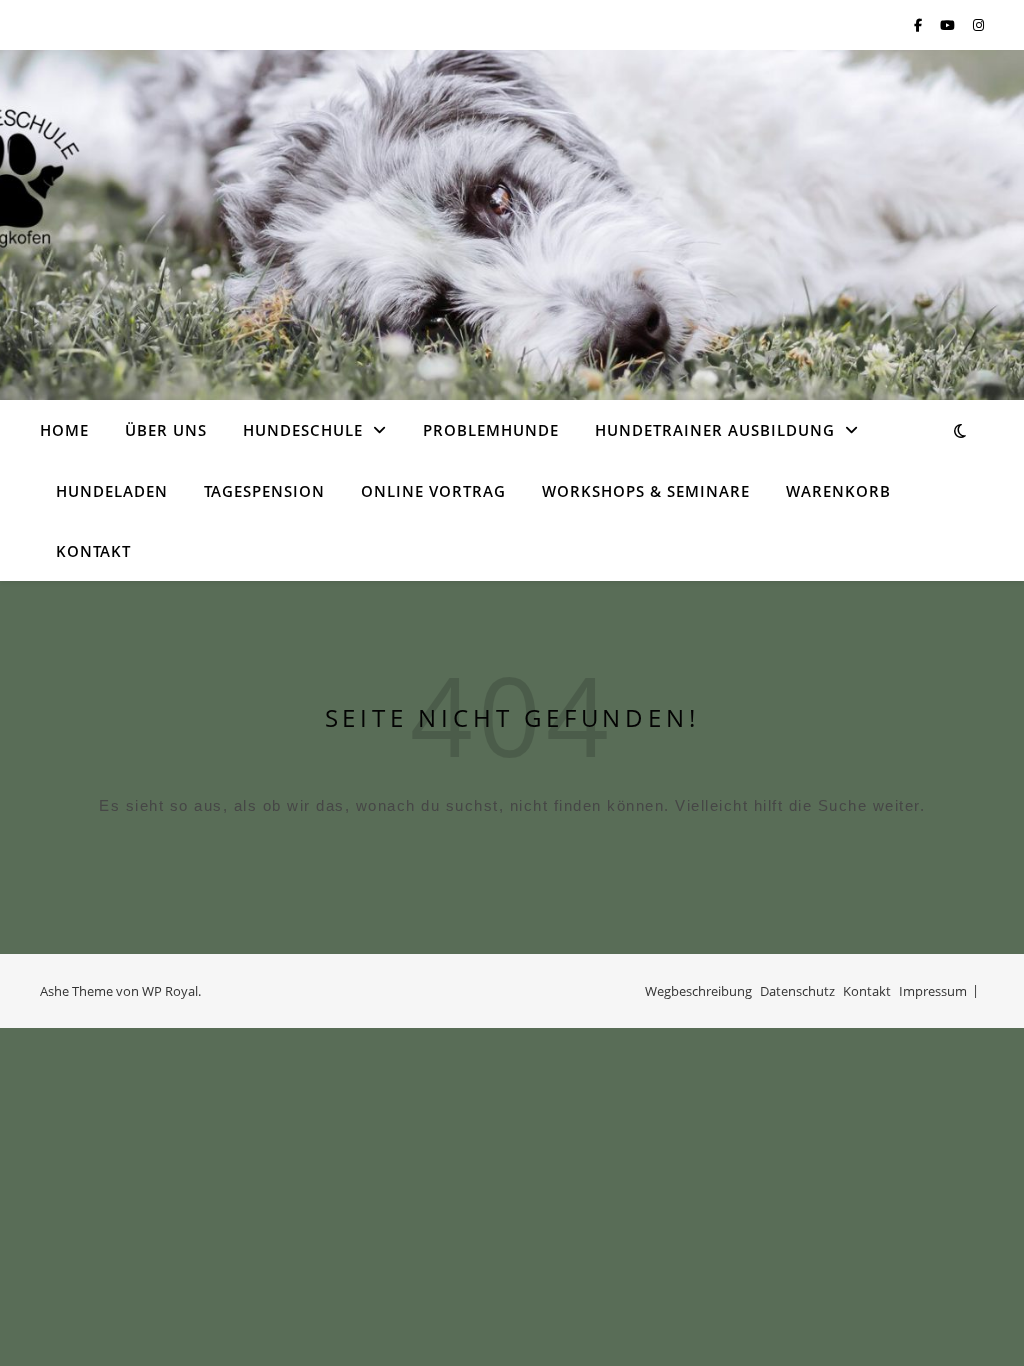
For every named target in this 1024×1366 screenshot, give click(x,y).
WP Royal (170, 991)
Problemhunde (491, 430)
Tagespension (264, 491)
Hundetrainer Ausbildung (715, 430)
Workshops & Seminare (646, 491)
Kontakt (93, 551)
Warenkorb (838, 491)
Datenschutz (797, 991)
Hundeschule (303, 430)
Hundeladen (112, 491)
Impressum (933, 991)
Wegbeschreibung (698, 991)
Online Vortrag (433, 491)
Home (64, 430)
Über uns (166, 430)
